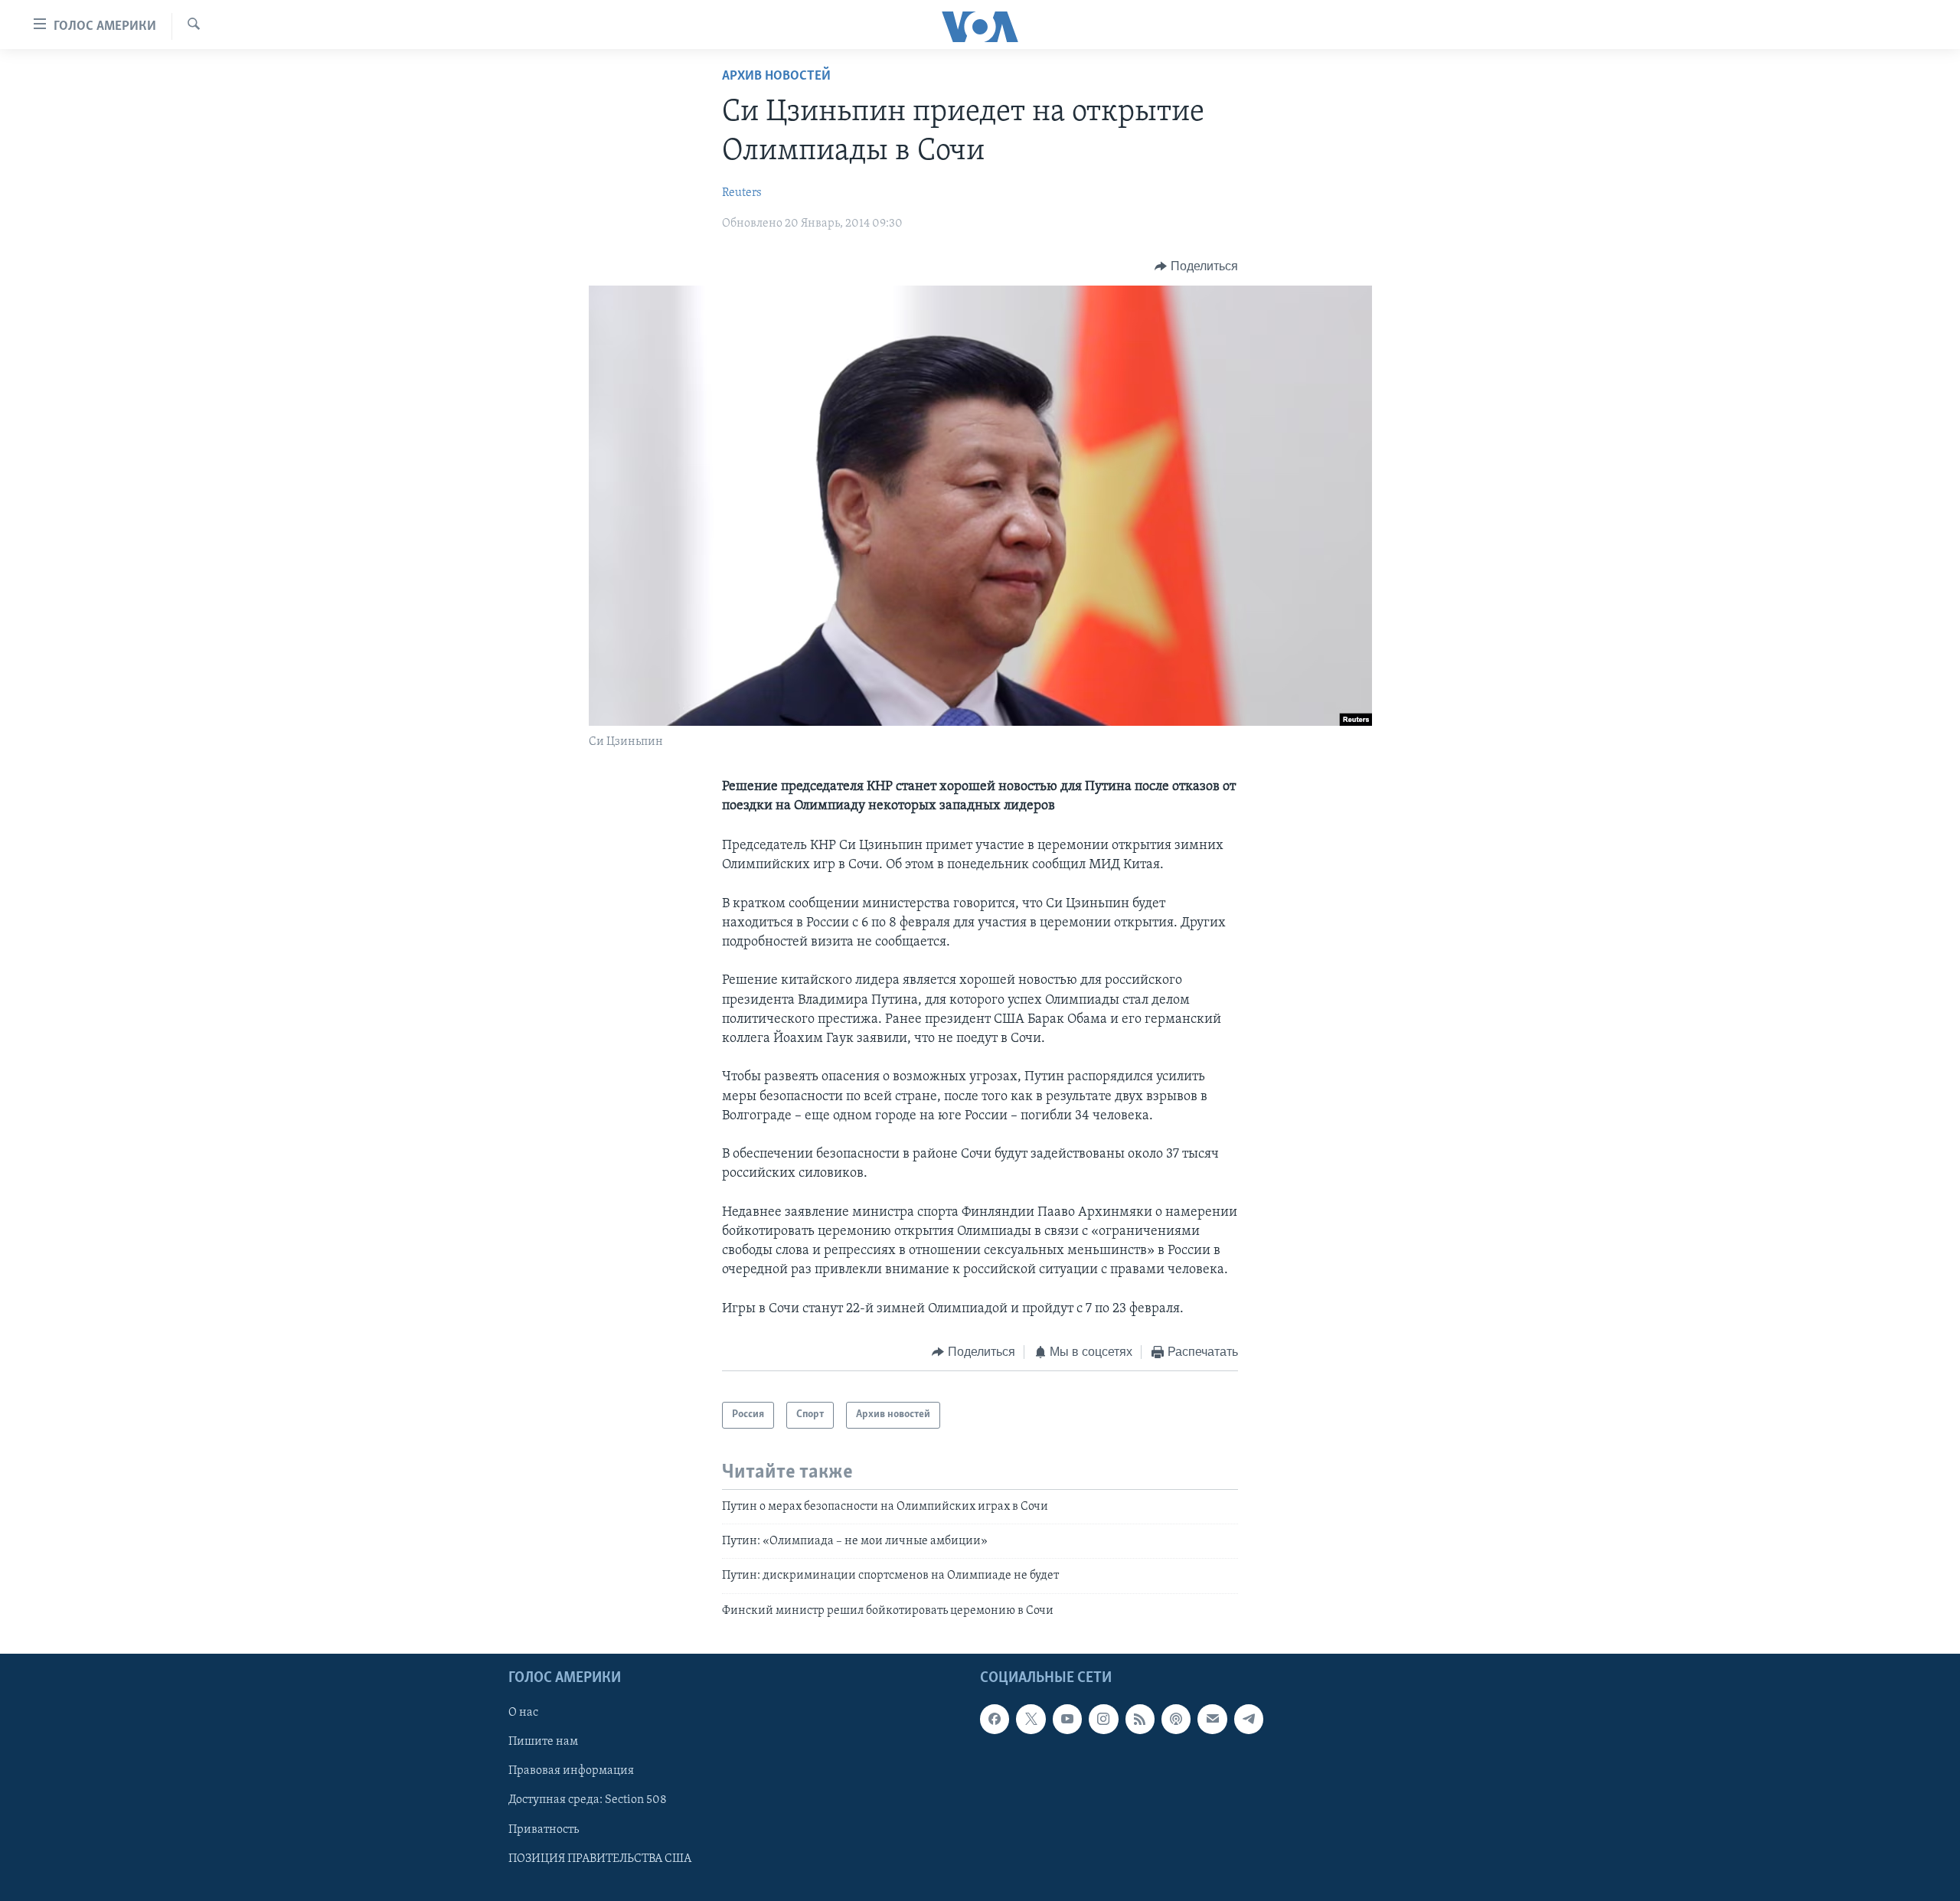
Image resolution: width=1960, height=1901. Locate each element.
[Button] (1196, 266)
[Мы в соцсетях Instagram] (1103, 1720)
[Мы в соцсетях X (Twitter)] (1031, 1720)
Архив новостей (776, 77)
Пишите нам (543, 1743)
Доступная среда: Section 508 (588, 1801)
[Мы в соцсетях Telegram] (1249, 1720)
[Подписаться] (1212, 1720)
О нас (523, 1713)
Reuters (742, 193)
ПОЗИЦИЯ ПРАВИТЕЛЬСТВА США (600, 1859)
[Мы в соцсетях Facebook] (995, 1720)
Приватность (544, 1830)
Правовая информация (571, 1772)
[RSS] (1140, 1720)
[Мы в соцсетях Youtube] (1067, 1720)
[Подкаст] (1176, 1720)
